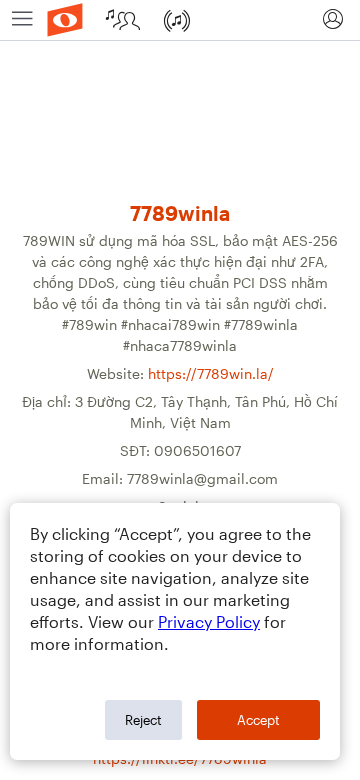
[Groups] (125, 20)
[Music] (179, 20)
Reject (143, 720)
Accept (258, 720)
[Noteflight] (65, 20)
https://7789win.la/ (211, 373)
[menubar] (180, 20)
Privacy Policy (209, 621)
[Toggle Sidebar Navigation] (22, 20)
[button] (332, 20)
